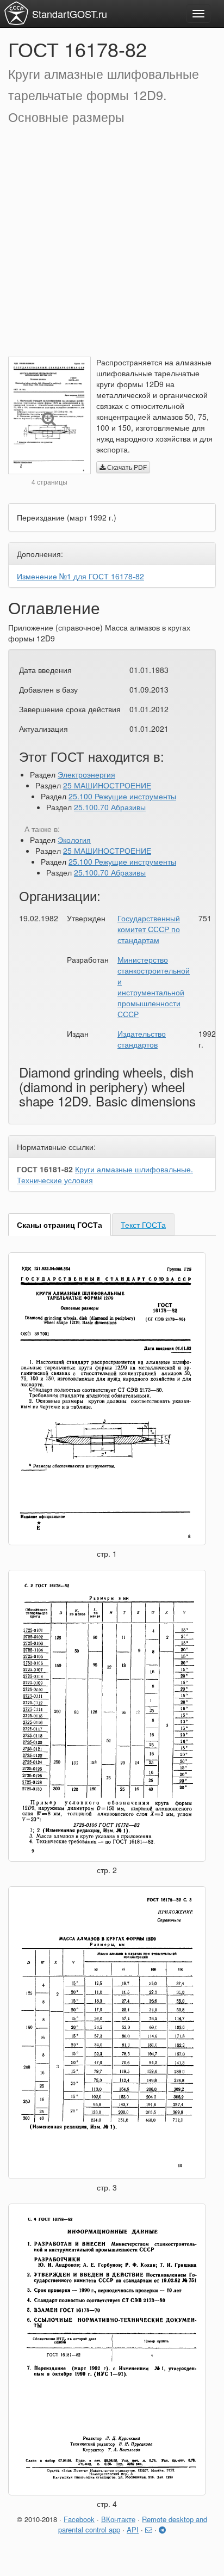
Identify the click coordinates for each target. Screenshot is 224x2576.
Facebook (79, 2519)
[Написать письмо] (149, 2529)
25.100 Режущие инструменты (122, 796)
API (133, 2529)
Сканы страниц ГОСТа (60, 1225)
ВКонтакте (118, 2519)
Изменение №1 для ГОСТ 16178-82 (80, 576)
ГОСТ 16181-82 (45, 1169)
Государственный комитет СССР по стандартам (149, 929)
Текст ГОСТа (143, 1225)
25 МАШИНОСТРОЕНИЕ (107, 785)
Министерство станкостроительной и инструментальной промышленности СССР (154, 987)
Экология (74, 840)
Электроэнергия (86, 774)
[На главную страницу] (16, 13)
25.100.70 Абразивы (110, 807)
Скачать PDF (126, 467)
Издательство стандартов (142, 1039)
